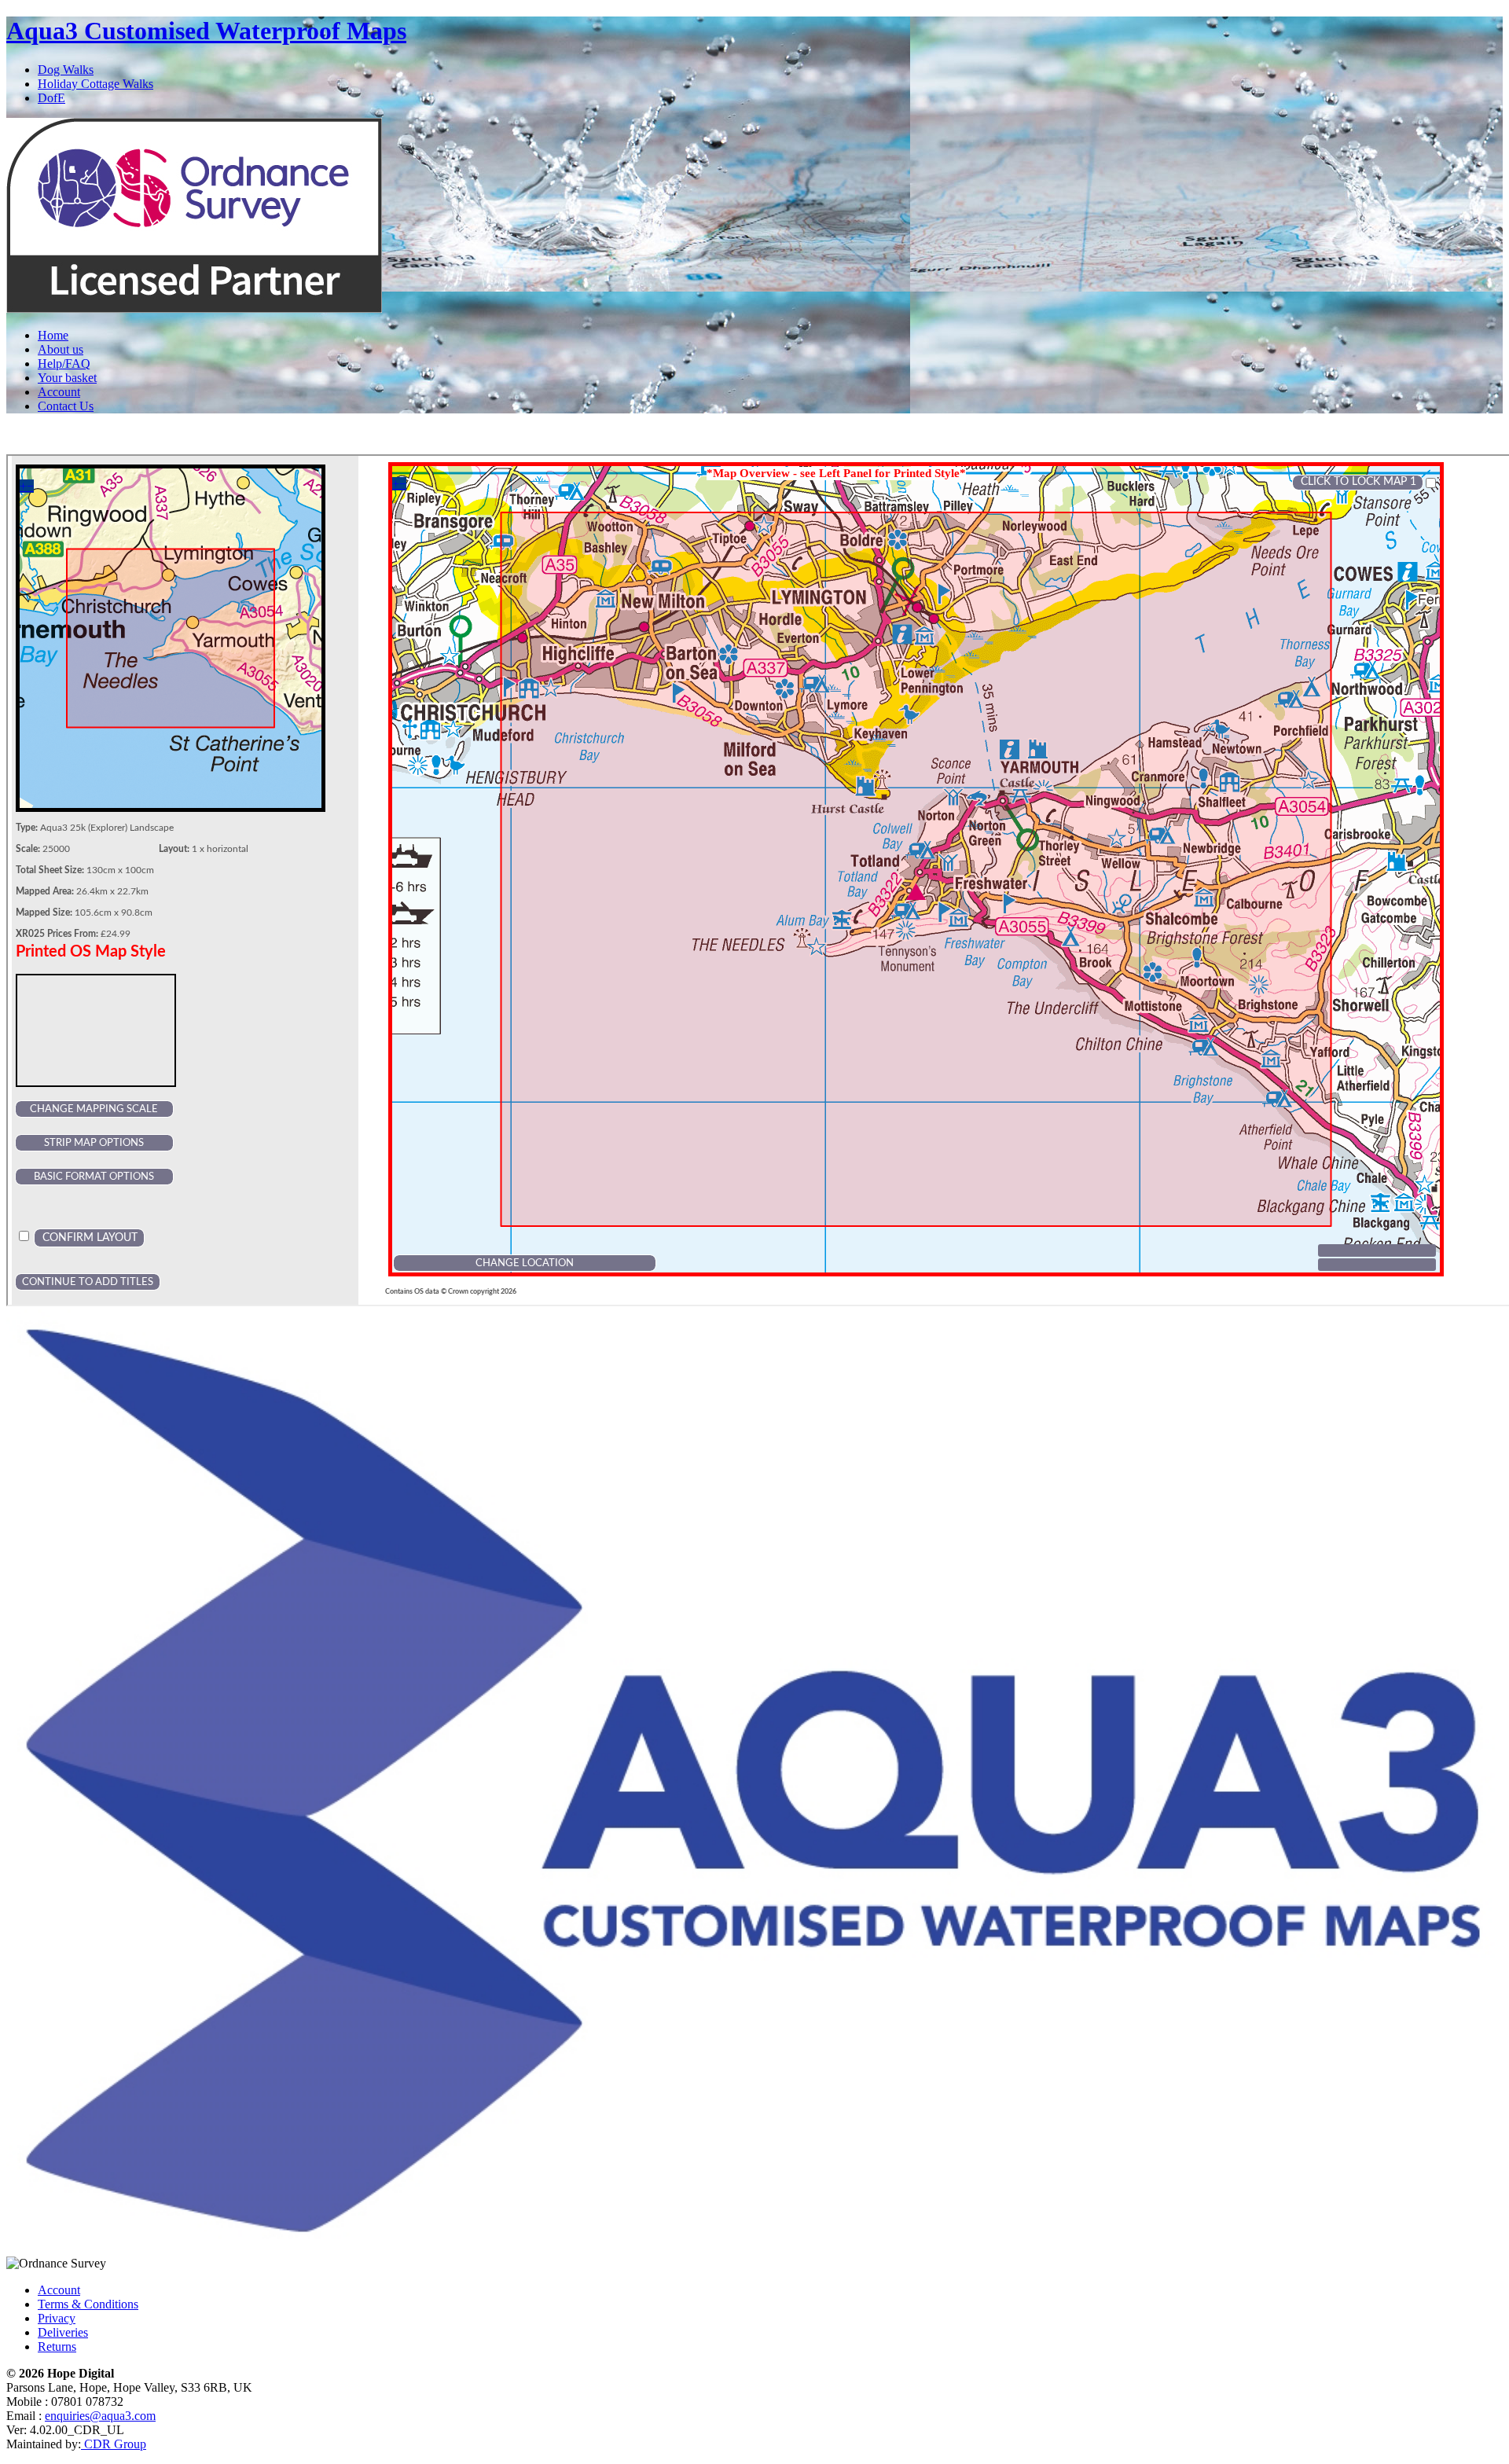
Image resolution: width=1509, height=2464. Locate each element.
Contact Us (66, 406)
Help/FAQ (64, 364)
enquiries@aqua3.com (100, 2416)
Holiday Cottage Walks (95, 84)
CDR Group (114, 2444)
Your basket (67, 378)
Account (59, 392)
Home (53, 335)
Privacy (57, 2318)
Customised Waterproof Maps (206, 31)
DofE (51, 98)
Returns (57, 2346)
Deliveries (63, 2332)
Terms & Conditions (88, 2304)
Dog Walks (66, 70)
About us (61, 349)
